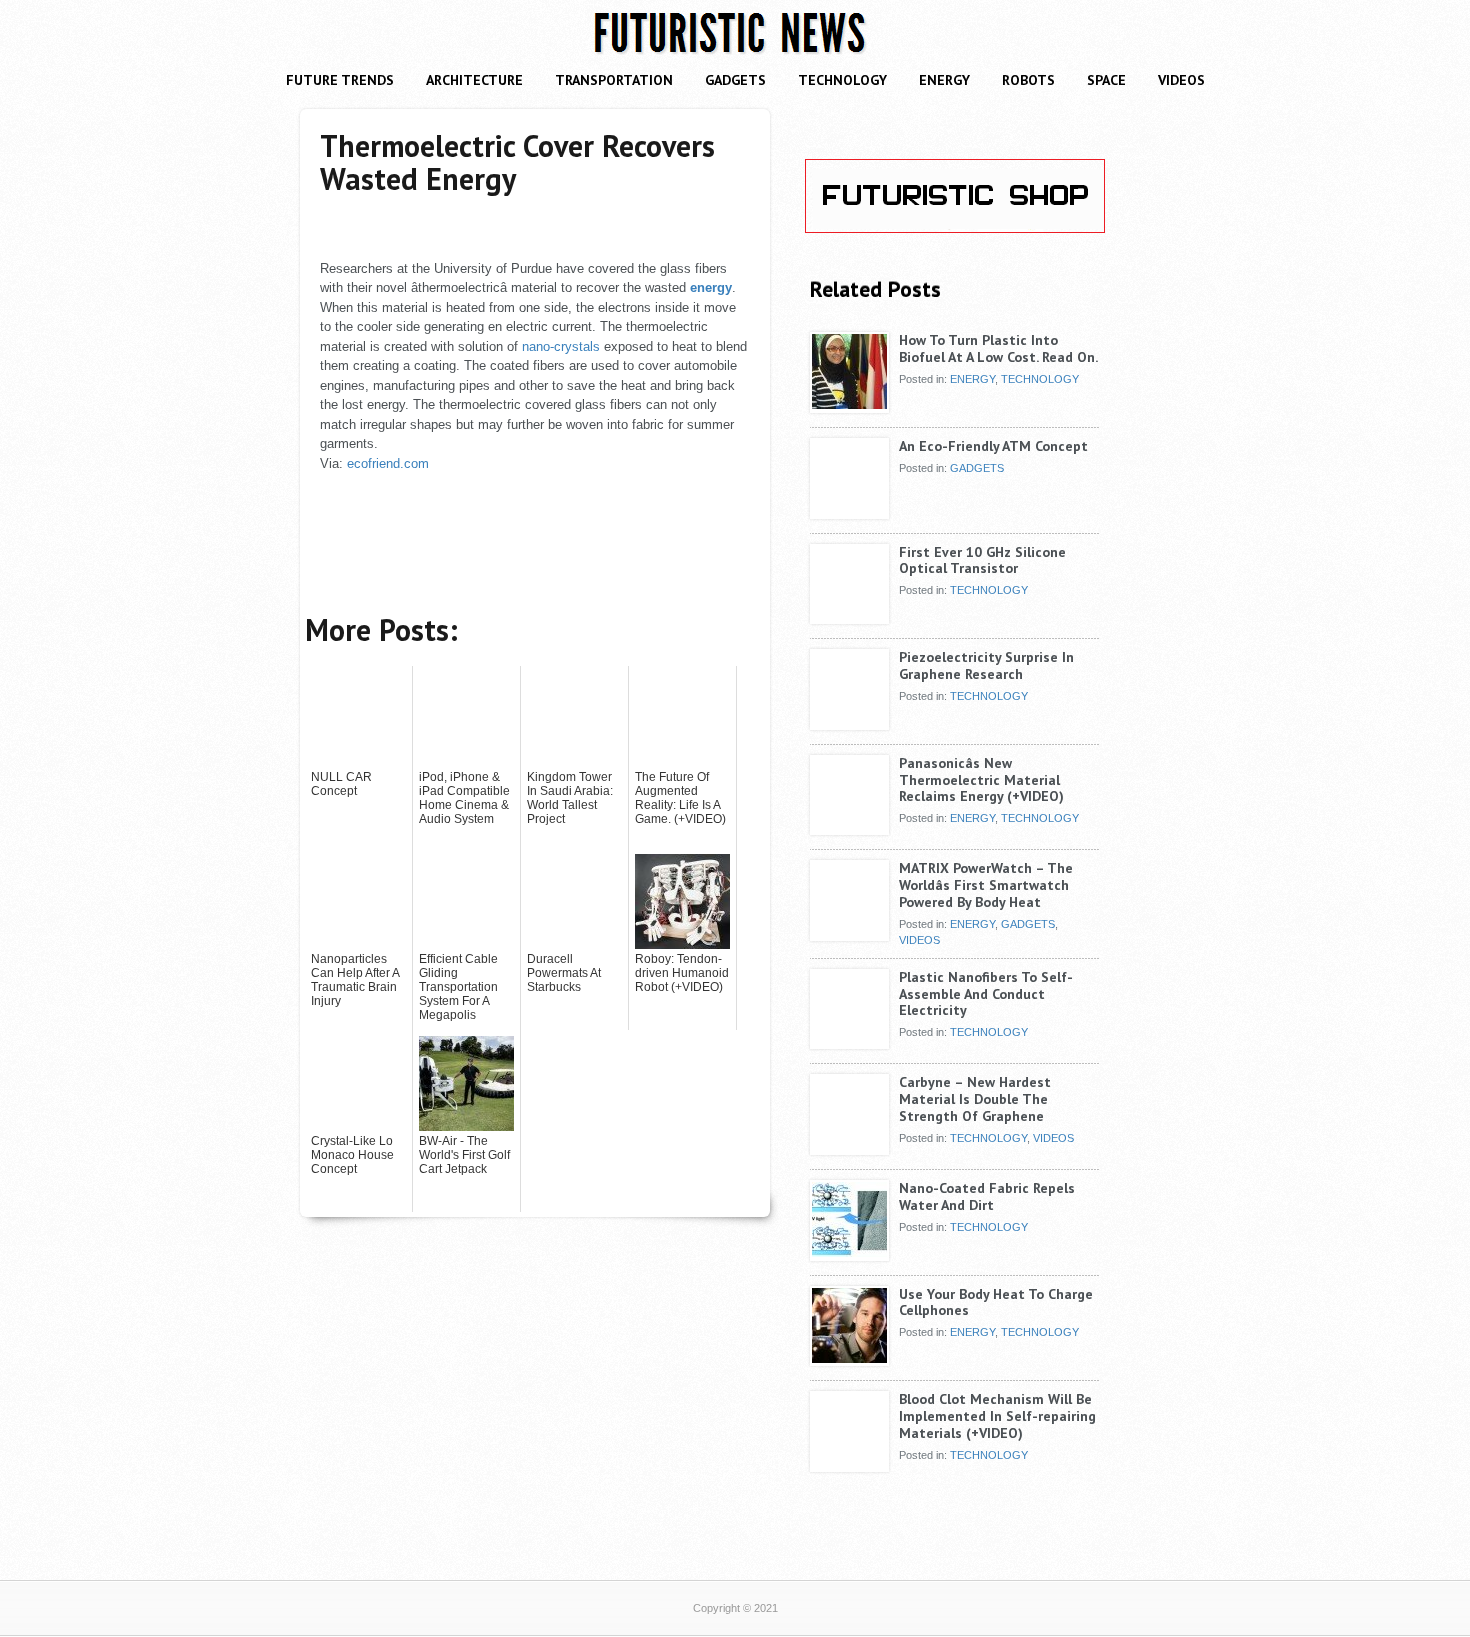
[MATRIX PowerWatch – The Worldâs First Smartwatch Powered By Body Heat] (849, 933)
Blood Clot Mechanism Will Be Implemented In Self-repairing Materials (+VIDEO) (997, 1416)
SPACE (1106, 80)
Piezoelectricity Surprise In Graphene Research (986, 665)
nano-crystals (561, 346)
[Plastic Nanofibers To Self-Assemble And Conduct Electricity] (849, 1042)
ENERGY (944, 80)
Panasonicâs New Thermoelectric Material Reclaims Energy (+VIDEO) (981, 780)
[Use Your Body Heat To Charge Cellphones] (849, 1359)
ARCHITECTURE (474, 80)
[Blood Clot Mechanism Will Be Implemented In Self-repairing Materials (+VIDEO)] (849, 1464)
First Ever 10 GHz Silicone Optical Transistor (982, 560)
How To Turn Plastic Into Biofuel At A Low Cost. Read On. (998, 348)
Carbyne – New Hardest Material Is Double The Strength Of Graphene (975, 1099)
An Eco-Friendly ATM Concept (993, 446)
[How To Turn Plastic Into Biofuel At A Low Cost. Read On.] (849, 405)
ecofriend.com (388, 463)
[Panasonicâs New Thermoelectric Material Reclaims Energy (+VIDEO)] (849, 828)
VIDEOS (1181, 80)
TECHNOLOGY (842, 80)
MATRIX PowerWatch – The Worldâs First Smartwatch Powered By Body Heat (986, 885)
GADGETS (735, 80)
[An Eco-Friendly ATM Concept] (849, 511)
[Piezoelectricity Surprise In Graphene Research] (849, 722)
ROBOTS (1028, 80)
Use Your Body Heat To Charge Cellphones (996, 1302)
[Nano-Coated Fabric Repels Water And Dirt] (849, 1253)
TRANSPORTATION (614, 80)
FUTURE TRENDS (340, 80)
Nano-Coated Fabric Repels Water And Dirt (987, 1196)
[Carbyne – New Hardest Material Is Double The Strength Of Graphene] (849, 1147)
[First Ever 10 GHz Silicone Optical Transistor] (849, 617)
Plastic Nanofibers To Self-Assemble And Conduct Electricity (986, 994)
